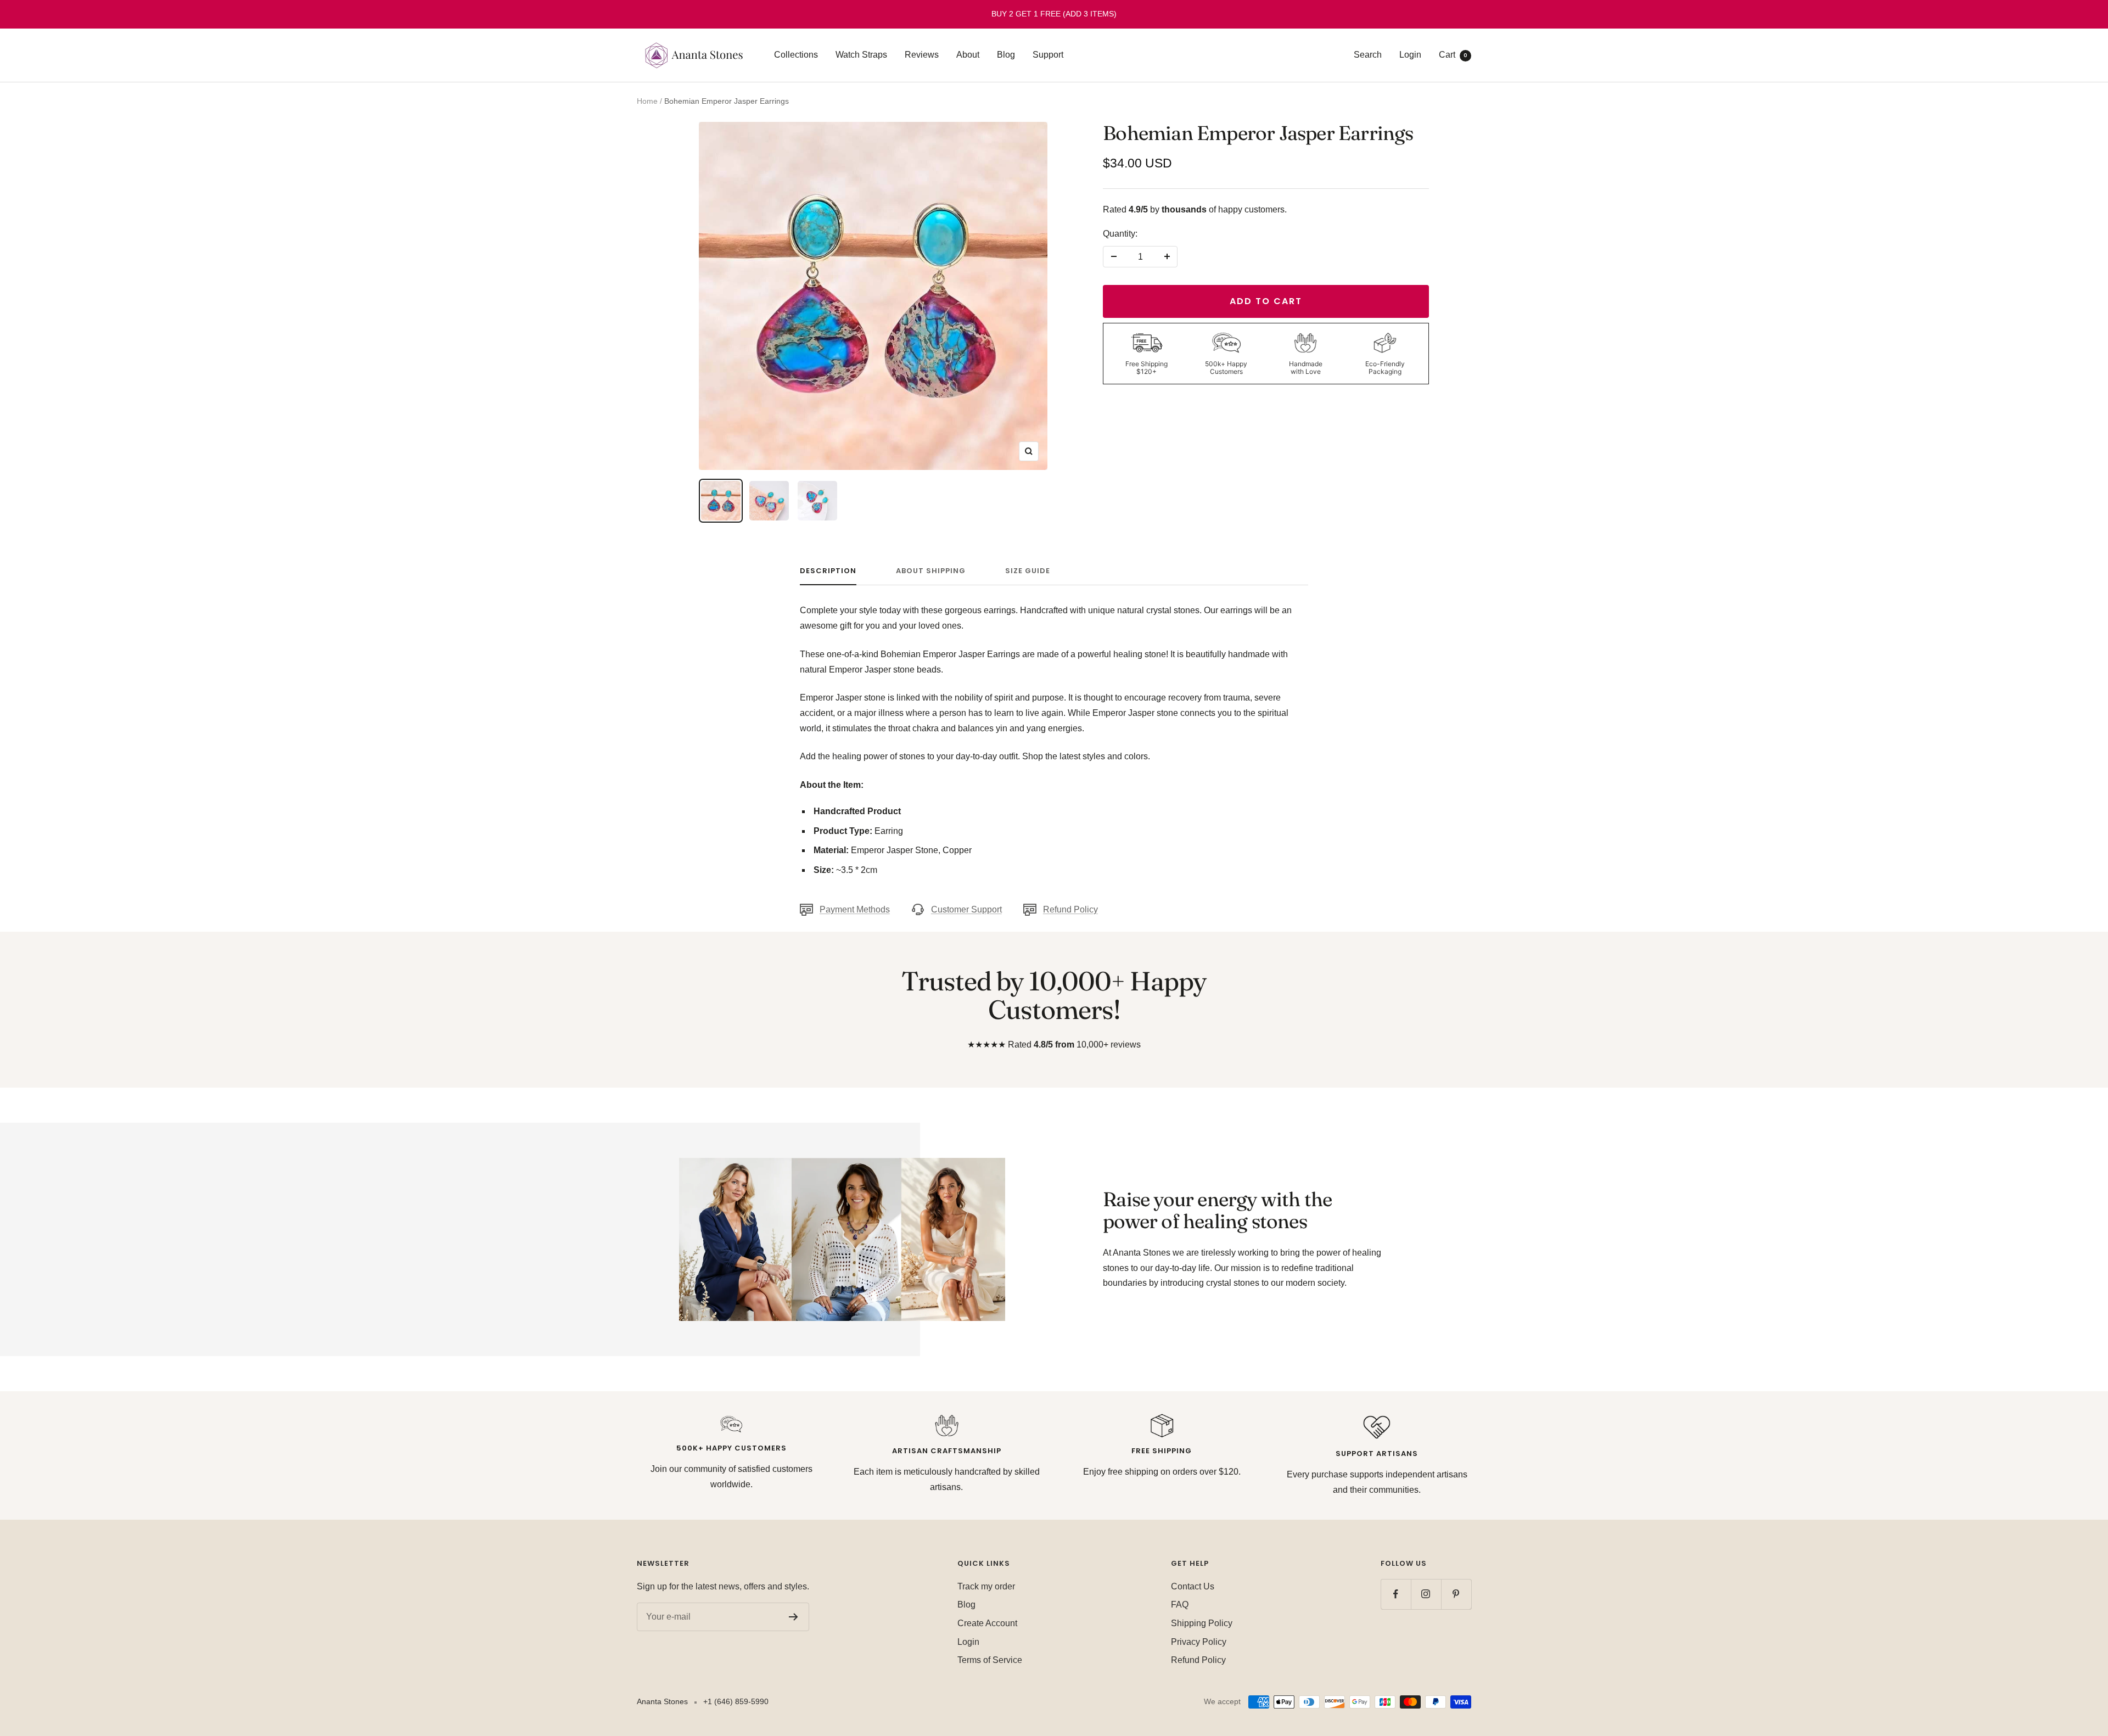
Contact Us (1193, 1586)
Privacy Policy (1199, 1642)
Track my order (986, 1586)
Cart (1453, 55)
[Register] (794, 1617)
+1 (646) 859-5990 (736, 1701)
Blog (1006, 55)
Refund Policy (1070, 909)
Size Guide (1028, 571)
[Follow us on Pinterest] (1456, 1594)
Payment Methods (855, 909)
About (968, 55)
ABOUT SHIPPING (931, 571)
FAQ (1180, 1605)
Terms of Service (990, 1660)
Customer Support (966, 909)
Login (1410, 55)
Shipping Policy (1202, 1623)
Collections (796, 55)
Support (1048, 55)
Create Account (987, 1623)
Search (1368, 55)
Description (828, 571)
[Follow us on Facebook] (1396, 1594)
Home (647, 101)
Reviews (922, 55)
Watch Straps (861, 55)
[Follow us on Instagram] (1426, 1594)
